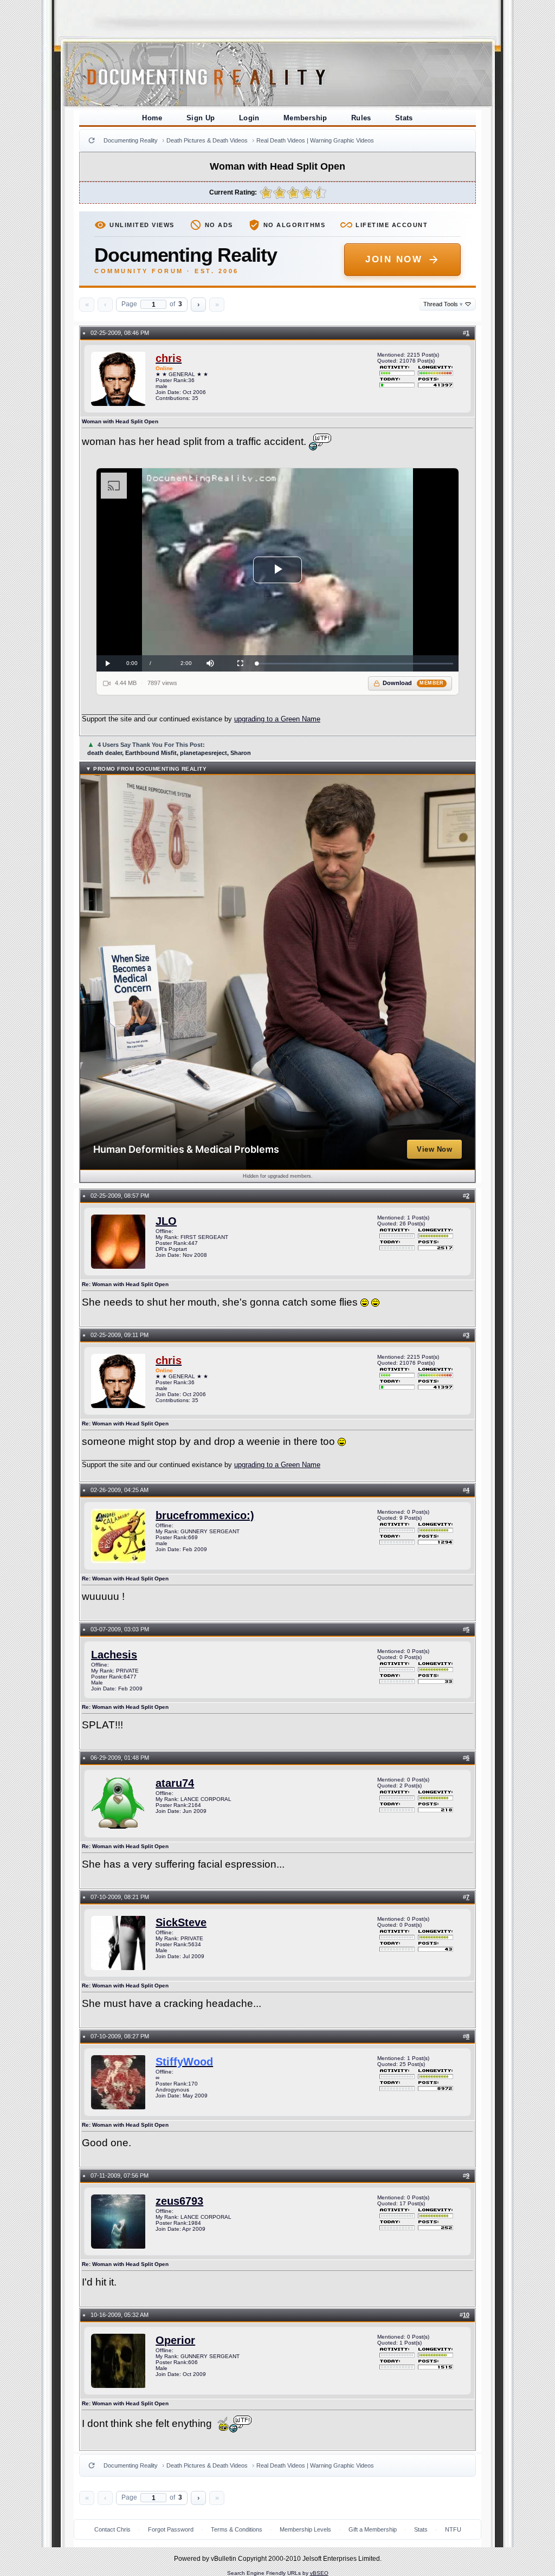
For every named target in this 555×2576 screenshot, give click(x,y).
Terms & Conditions (237, 2529)
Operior (175, 2340)
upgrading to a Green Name (277, 719)
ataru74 (175, 1783)
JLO (166, 1221)
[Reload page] (92, 140)
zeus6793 (179, 2201)
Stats (404, 118)
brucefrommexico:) (205, 1515)
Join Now (394, 259)
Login (249, 118)
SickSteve (181, 1922)
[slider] (355, 664)
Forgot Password (171, 2529)
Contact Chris (112, 2529)
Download (413, 683)
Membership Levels (305, 2529)
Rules (361, 118)
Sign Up (201, 118)
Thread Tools (443, 304)
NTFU (453, 2529)
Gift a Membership (373, 2529)
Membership (305, 118)
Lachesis (114, 1655)
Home (152, 118)
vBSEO (319, 2573)
